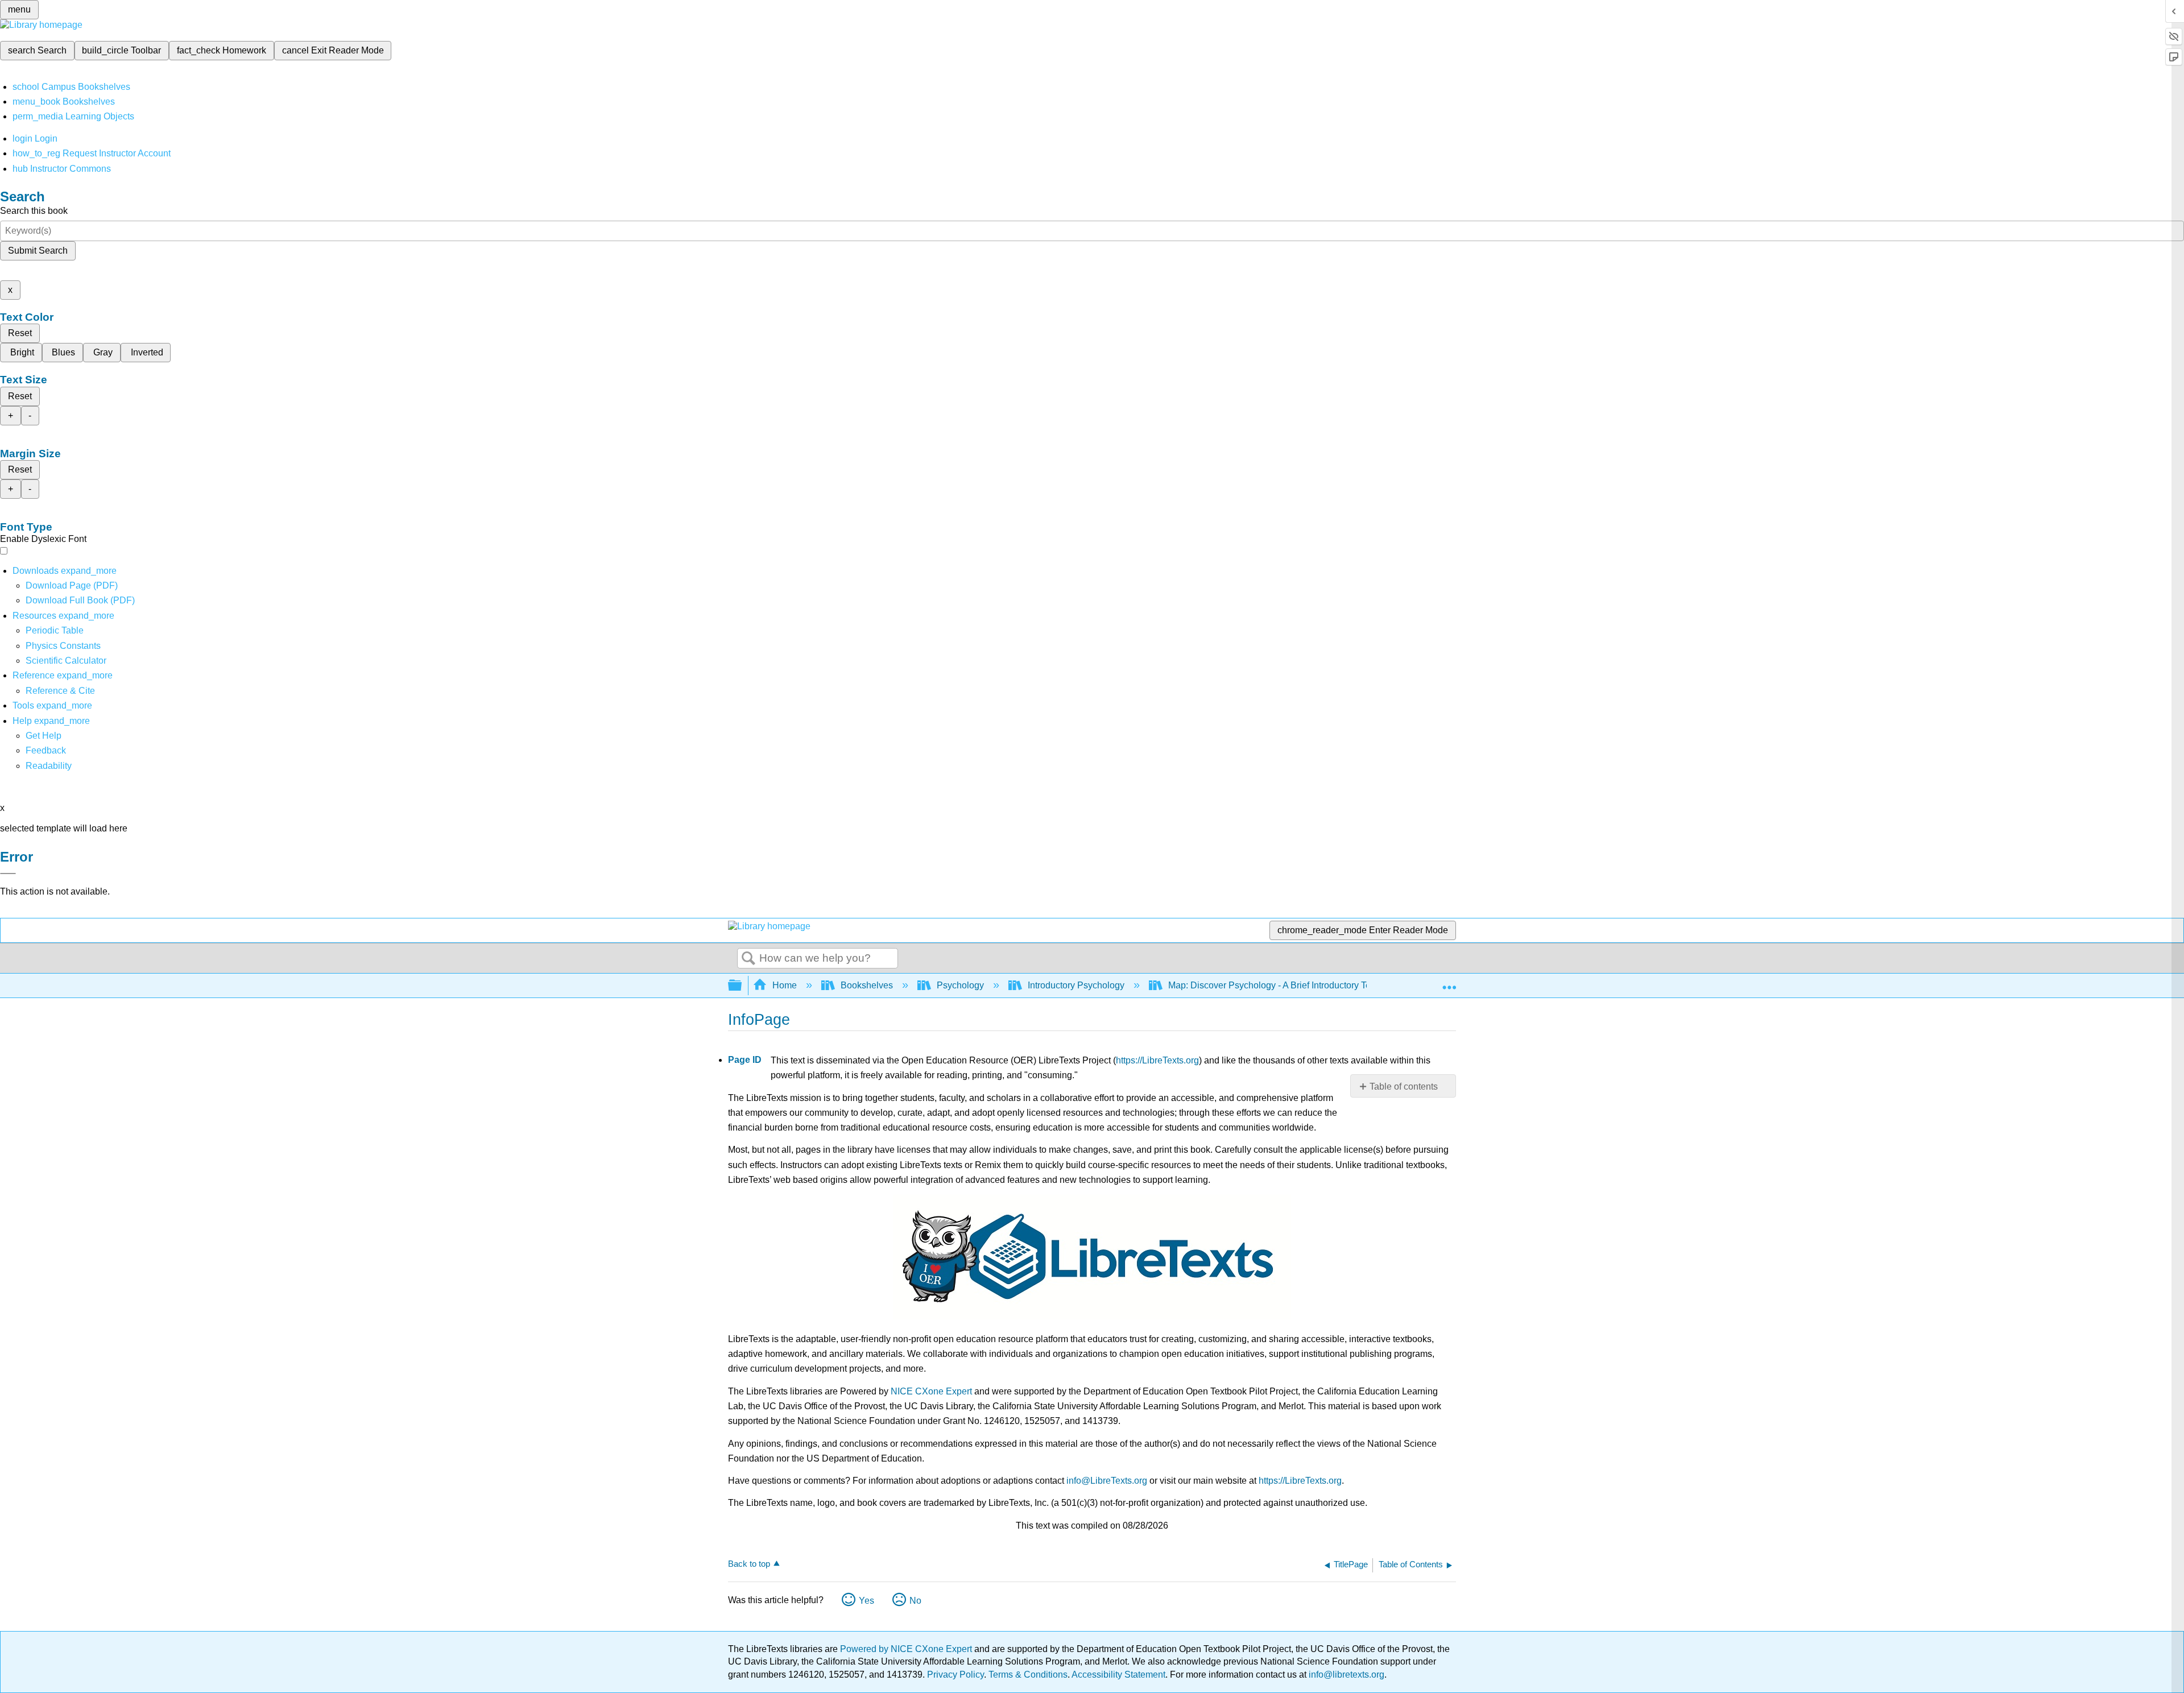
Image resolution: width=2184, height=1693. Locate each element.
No (915, 1601)
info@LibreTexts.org (1107, 1481)
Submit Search (38, 251)
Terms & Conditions (1028, 1675)
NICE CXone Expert (931, 1391)
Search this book (34, 211)
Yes (866, 1601)
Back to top (749, 1564)
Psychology (960, 985)
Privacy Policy (955, 1675)
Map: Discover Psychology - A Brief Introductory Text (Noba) (1288, 985)
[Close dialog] (8, 874)
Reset (20, 333)
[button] (46, 750)
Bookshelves (867, 985)
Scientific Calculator (66, 661)
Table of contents (1404, 1086)
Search (748, 959)
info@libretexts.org (1345, 1675)
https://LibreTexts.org (1157, 1060)
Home (785, 985)
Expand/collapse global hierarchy (742, 986)
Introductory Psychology (1076, 985)
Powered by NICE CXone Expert (907, 1649)
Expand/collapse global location (1449, 982)
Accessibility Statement (1118, 1675)
